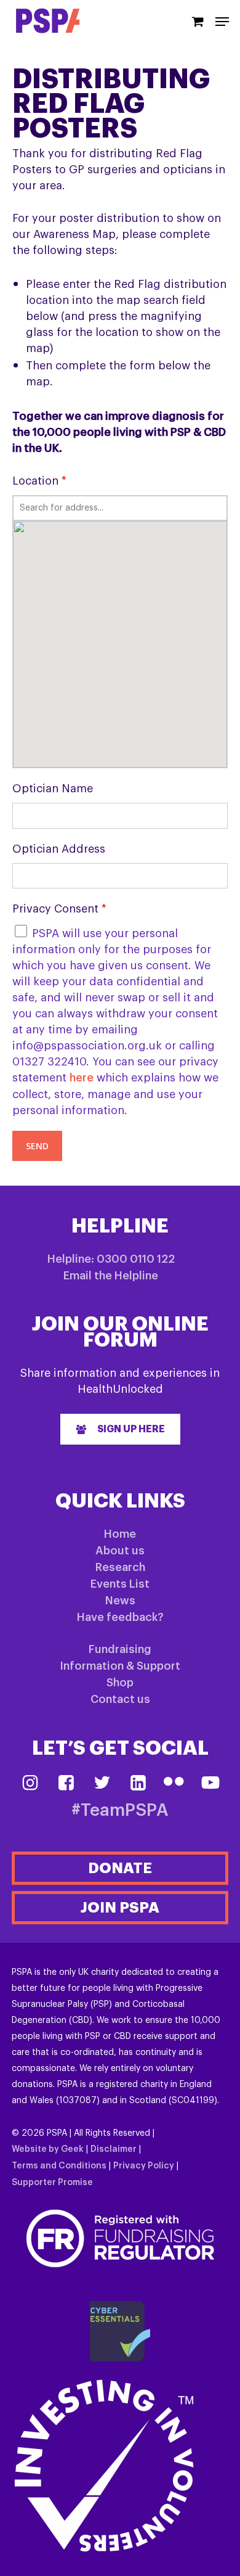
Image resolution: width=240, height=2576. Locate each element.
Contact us (120, 1699)
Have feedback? (120, 1617)
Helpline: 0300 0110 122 (111, 1259)
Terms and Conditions (59, 2166)
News (120, 1601)
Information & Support (120, 1666)
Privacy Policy (144, 2166)
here (82, 1078)
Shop (120, 1683)
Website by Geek (48, 2149)
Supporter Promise (52, 2183)
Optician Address (59, 849)
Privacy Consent (59, 909)
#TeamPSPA (120, 1811)
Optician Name (53, 789)
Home (120, 1534)
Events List (120, 1584)
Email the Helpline (111, 1276)
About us (120, 1551)
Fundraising (120, 1649)
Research (120, 1567)
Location (39, 481)
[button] (120, 1429)
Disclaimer (114, 2149)
